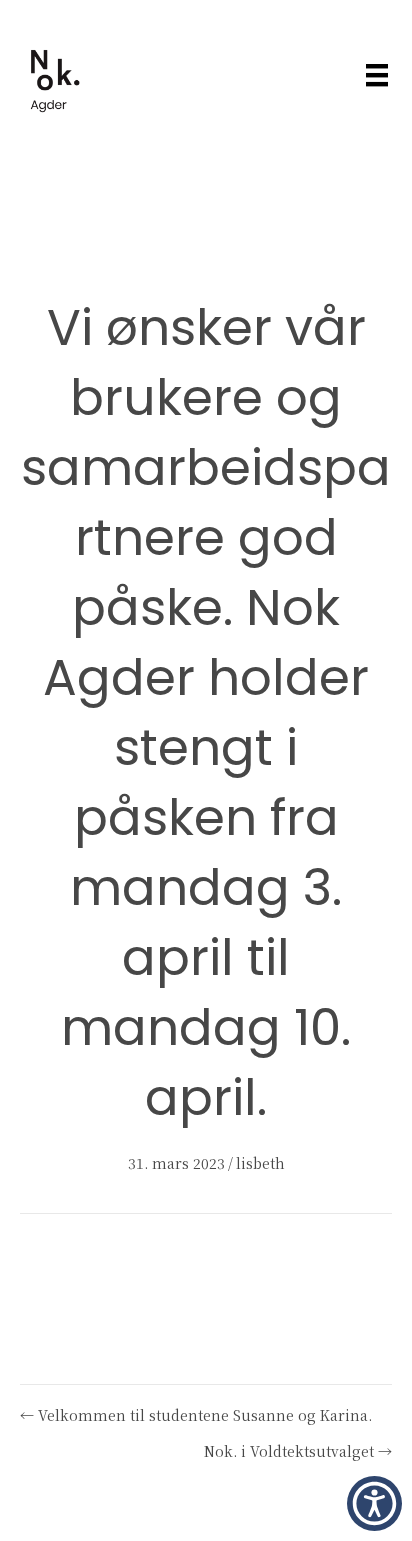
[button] (374, 1503)
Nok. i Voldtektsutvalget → (298, 1451)
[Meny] (377, 75)
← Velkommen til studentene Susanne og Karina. (196, 1415)
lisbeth (260, 1163)
